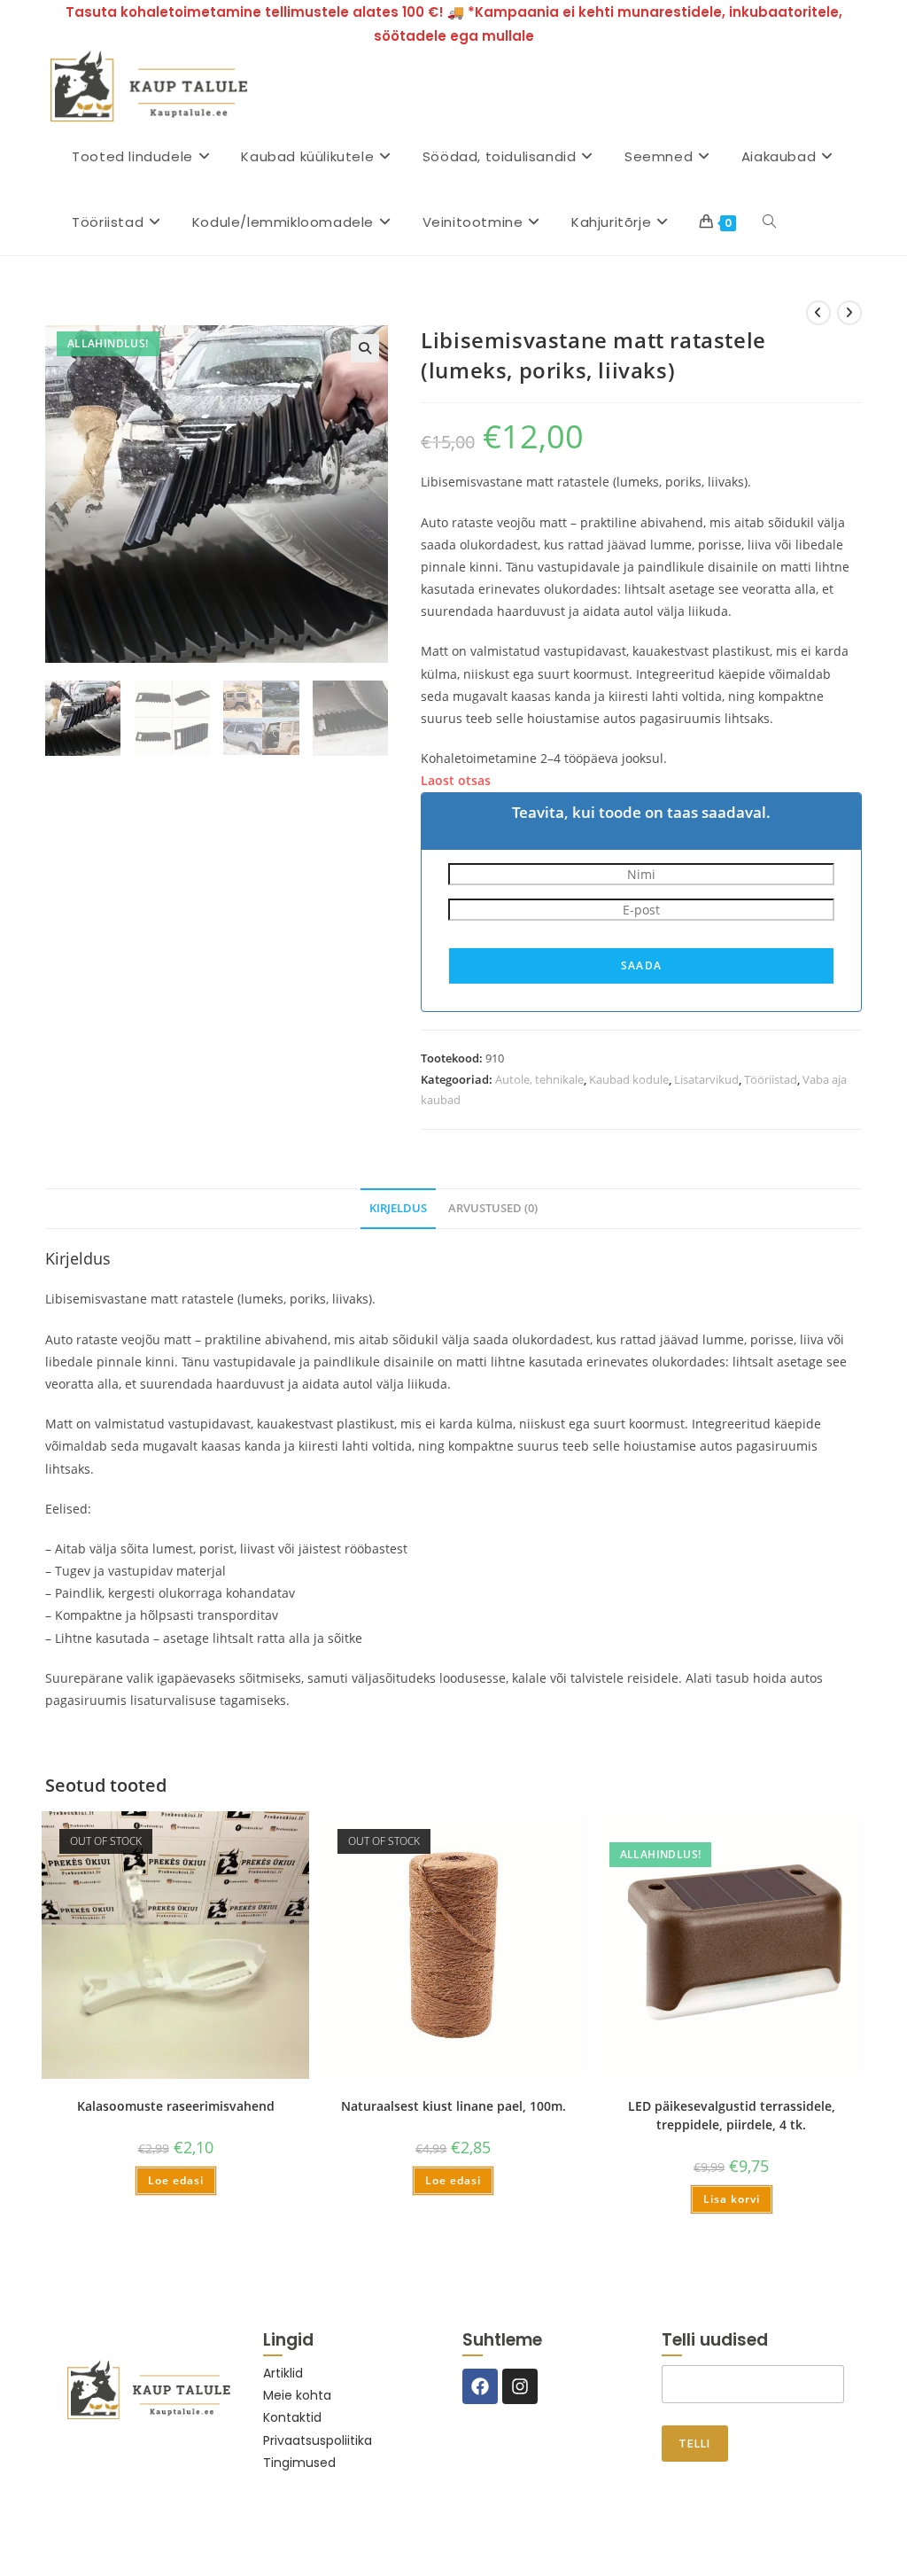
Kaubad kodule (629, 1079)
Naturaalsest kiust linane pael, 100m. (453, 2106)
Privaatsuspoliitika (318, 2440)
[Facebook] (480, 2386)
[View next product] (849, 313)
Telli (695, 2444)
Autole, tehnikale (539, 1079)
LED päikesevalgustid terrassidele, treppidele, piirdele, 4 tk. (732, 2115)
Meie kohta (297, 2395)
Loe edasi (176, 2180)
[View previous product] (818, 313)
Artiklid (283, 2373)
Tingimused (299, 2463)
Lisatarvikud (706, 1079)
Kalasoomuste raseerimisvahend (176, 2106)
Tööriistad (771, 1079)
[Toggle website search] (769, 222)
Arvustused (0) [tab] (493, 1208)
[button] (365, 348)
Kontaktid (292, 2417)
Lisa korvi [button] (732, 2199)
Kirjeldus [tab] (398, 1208)
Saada (641, 965)
